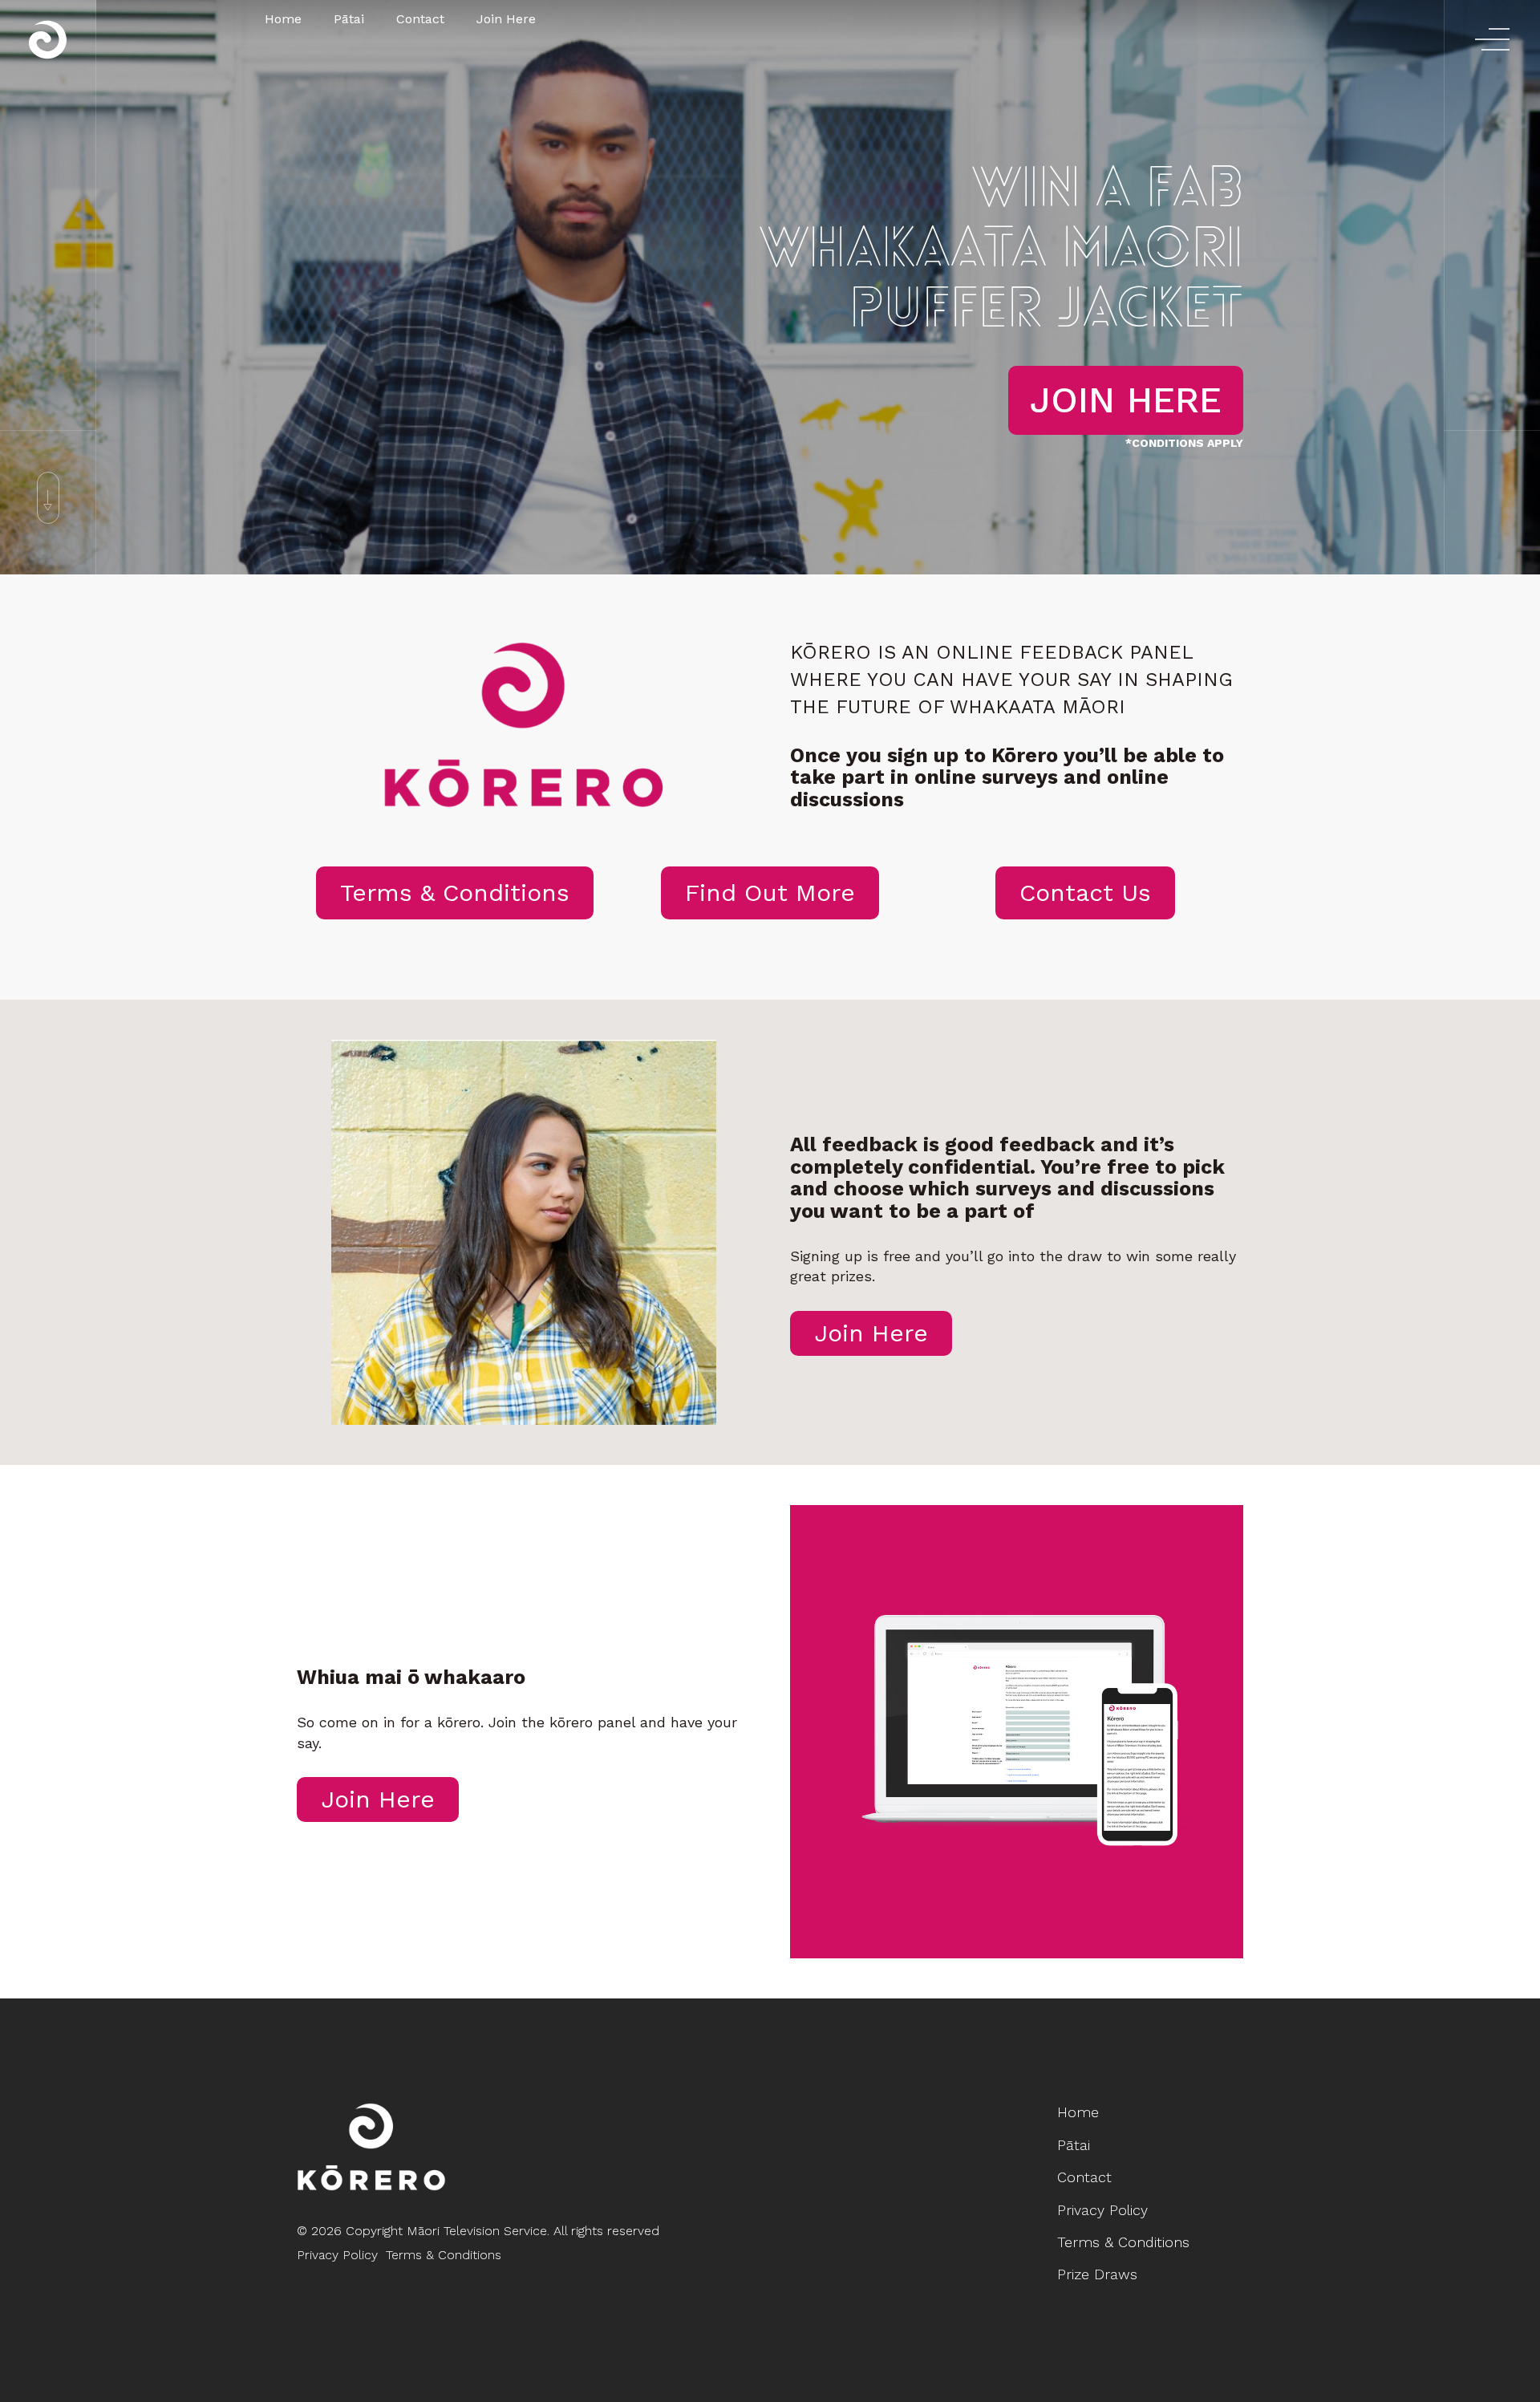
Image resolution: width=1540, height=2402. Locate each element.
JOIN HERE (1126, 400)
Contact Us (1085, 893)
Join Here (506, 19)
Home (283, 19)
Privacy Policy (337, 2255)
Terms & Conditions (455, 893)
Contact (420, 19)
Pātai (349, 19)
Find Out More (770, 893)
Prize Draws (1097, 2274)
